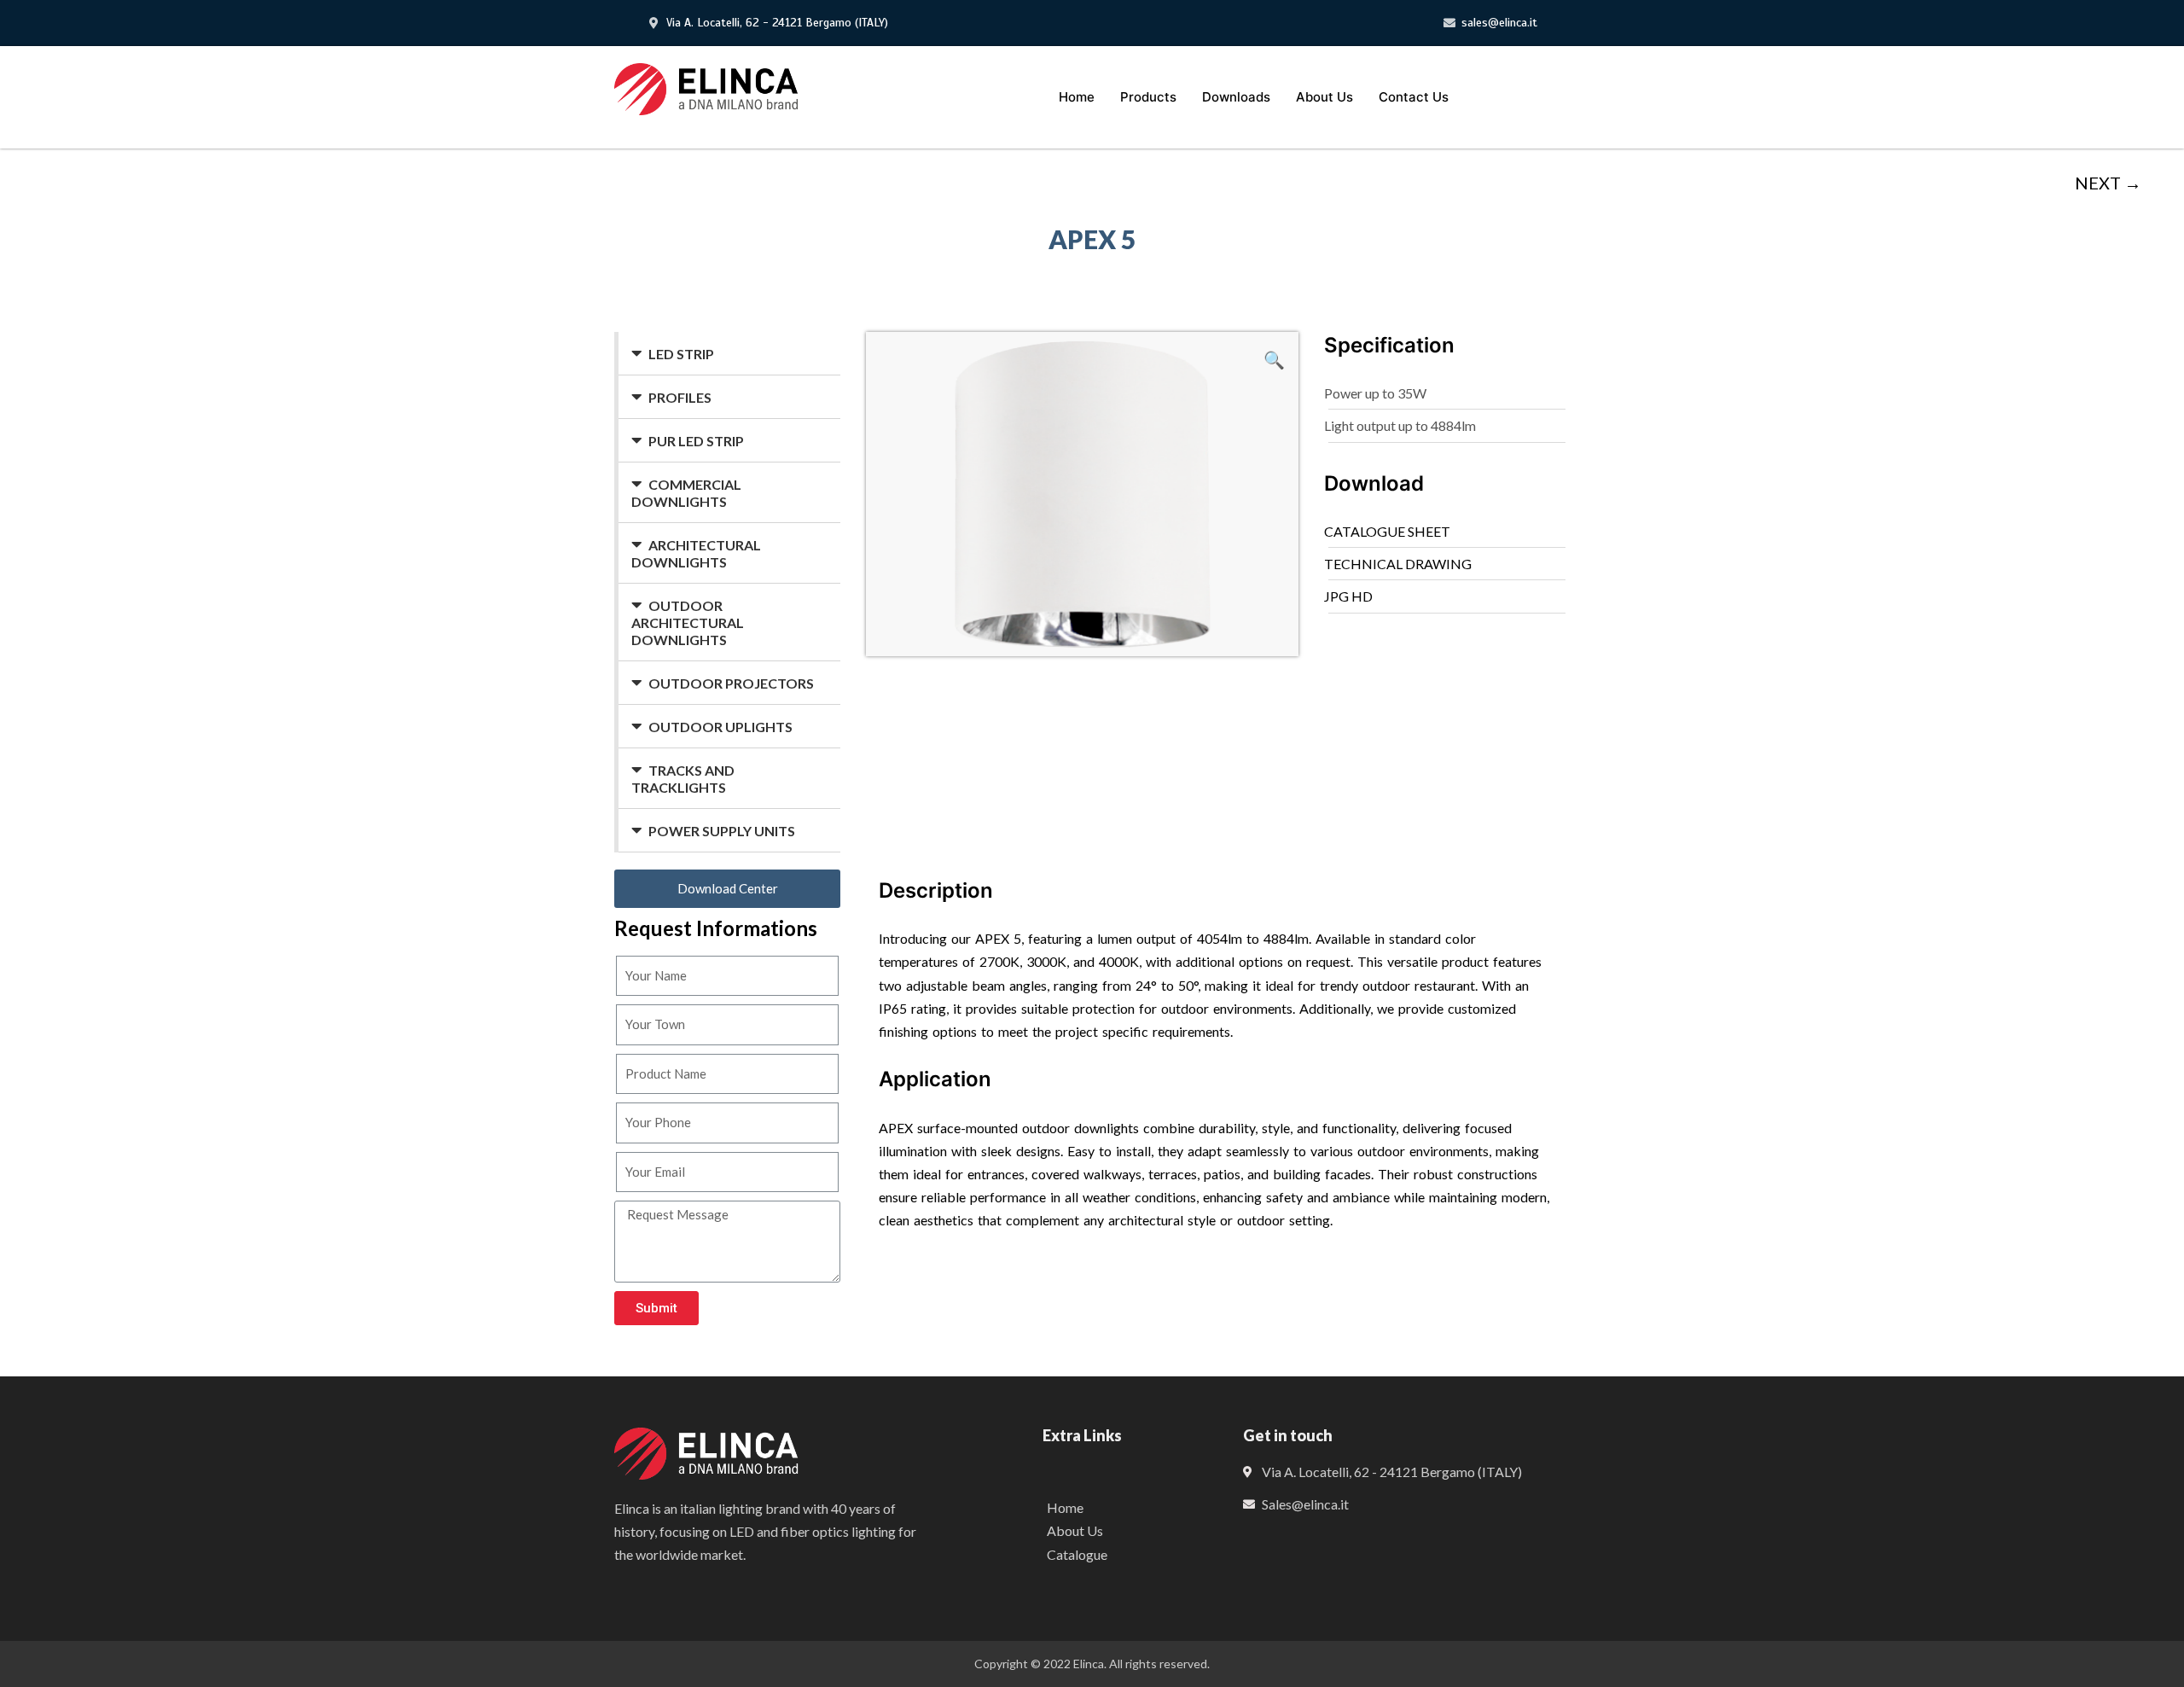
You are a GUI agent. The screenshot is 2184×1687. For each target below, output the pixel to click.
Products (1148, 97)
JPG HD (1348, 596)
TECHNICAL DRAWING (1398, 564)
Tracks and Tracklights (683, 779)
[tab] (729, 354)
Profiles (680, 397)
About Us (1324, 97)
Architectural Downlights (696, 553)
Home (1077, 97)
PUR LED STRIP (696, 441)
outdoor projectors (731, 683)
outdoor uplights (720, 727)
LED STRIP (681, 354)
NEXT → (2108, 183)
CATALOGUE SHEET (1387, 531)
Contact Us (1414, 97)
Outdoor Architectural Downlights (688, 622)
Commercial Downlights (686, 493)
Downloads (1236, 97)
